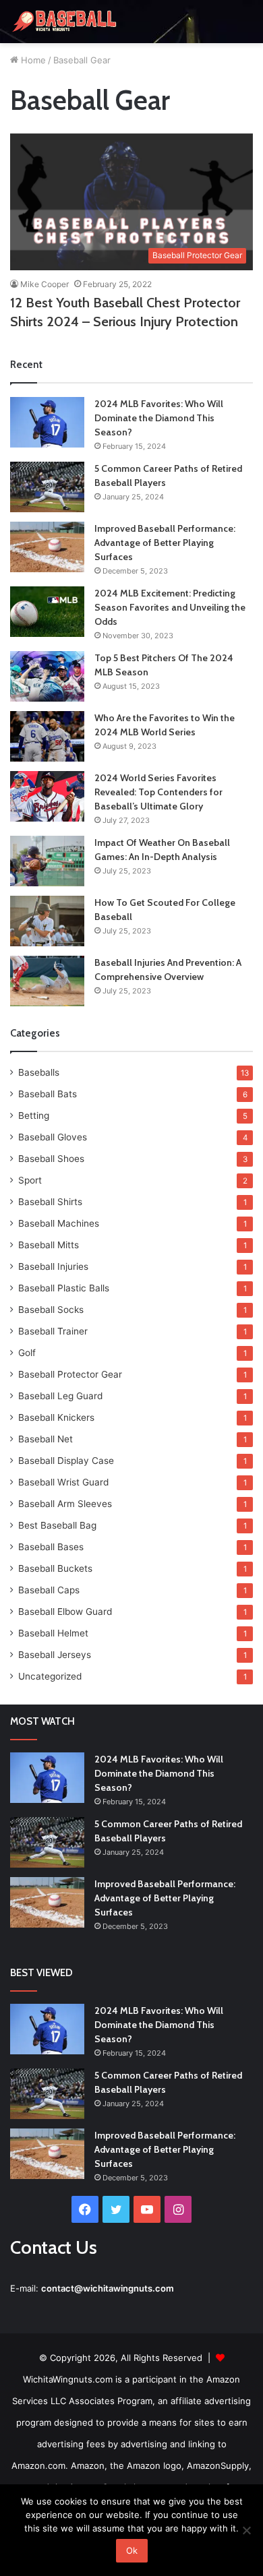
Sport (30, 1180)
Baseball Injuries (53, 1266)
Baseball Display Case (66, 1461)
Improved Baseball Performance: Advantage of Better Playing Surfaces (165, 543)
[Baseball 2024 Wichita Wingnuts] (64, 22)
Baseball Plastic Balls (64, 1288)
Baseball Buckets (55, 1568)
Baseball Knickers (56, 1417)
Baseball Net (46, 1439)
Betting (34, 1115)
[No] (246, 2530)
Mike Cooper (45, 284)
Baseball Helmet (53, 1633)
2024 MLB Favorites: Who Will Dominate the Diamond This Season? (159, 418)
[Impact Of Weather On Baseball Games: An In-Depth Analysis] (47, 861)
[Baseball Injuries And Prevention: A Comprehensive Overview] (47, 981)
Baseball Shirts (50, 1202)
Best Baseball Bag (57, 1525)
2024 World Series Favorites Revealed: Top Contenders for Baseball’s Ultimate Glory (158, 792)
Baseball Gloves (53, 1137)
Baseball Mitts (49, 1245)
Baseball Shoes (51, 1159)
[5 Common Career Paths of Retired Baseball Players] (47, 487)
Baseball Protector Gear (70, 1374)
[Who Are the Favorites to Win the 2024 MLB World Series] (47, 736)
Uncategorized (50, 1676)
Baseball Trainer (53, 1331)
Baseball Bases (51, 1547)
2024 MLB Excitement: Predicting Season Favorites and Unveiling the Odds (170, 607)
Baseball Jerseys (55, 1655)
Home (32, 60)
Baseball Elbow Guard (65, 1612)
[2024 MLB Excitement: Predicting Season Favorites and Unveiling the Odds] (47, 612)
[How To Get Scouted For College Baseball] (47, 921)
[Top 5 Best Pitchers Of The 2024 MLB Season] (47, 676)
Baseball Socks (51, 1310)
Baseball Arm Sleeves (65, 1504)
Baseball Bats (48, 1094)
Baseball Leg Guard (60, 1396)
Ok (132, 2550)
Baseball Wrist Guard (63, 1482)
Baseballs (39, 1072)
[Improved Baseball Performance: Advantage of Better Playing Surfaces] (47, 547)
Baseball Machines (59, 1223)
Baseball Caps (49, 1590)
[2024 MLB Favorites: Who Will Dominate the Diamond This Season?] (47, 422)
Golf (27, 1353)
